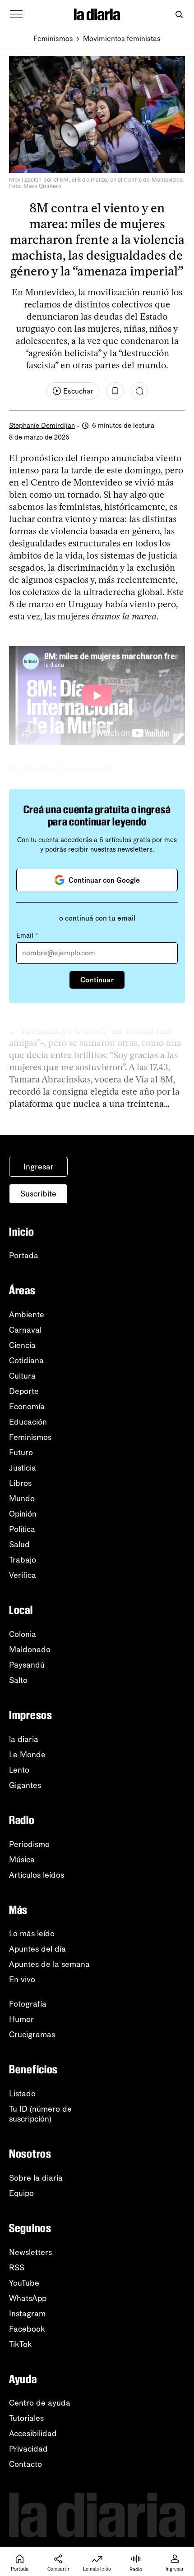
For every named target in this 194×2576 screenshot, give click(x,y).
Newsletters (30, 2252)
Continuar (97, 980)
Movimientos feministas (122, 39)
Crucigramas (32, 2035)
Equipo (21, 2193)
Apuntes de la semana (49, 1964)
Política (22, 1529)
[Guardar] (115, 391)
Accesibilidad (33, 2434)
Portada (24, 1256)
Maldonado (30, 1650)
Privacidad (28, 2449)
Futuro (21, 1453)
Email (27, 935)
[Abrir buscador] (179, 15)
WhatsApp (28, 2298)
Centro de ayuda (40, 2403)
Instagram (27, 2314)
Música (22, 1860)
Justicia (23, 1468)
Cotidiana (26, 1361)
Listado (22, 2094)
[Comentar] (139, 391)
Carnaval (25, 1330)
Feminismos (53, 39)
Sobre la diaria (36, 2178)
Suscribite (38, 1194)
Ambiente (27, 1315)
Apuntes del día (37, 1949)
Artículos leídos (37, 1875)
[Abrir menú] (16, 14)
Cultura (22, 1376)
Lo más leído (32, 1934)
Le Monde (27, 1755)
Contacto (25, 2464)
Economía (27, 1407)
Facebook (27, 2329)
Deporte (24, 1391)
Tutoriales (26, 2418)
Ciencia (22, 1345)
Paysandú (27, 1665)
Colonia (23, 1634)
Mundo (22, 1499)
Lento (19, 1770)
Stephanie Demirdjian (42, 426)
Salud (19, 1545)
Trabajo (23, 1560)
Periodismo (29, 1844)
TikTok (21, 2344)
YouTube (24, 2283)
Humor (21, 2019)
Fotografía (28, 2004)
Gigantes (25, 1785)
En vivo (22, 1980)
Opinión (23, 1514)
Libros (20, 1483)
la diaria (24, 1739)
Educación (28, 1422)
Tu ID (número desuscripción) (40, 2114)
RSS (17, 2268)
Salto (18, 1680)
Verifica (23, 1575)
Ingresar (39, 1167)
